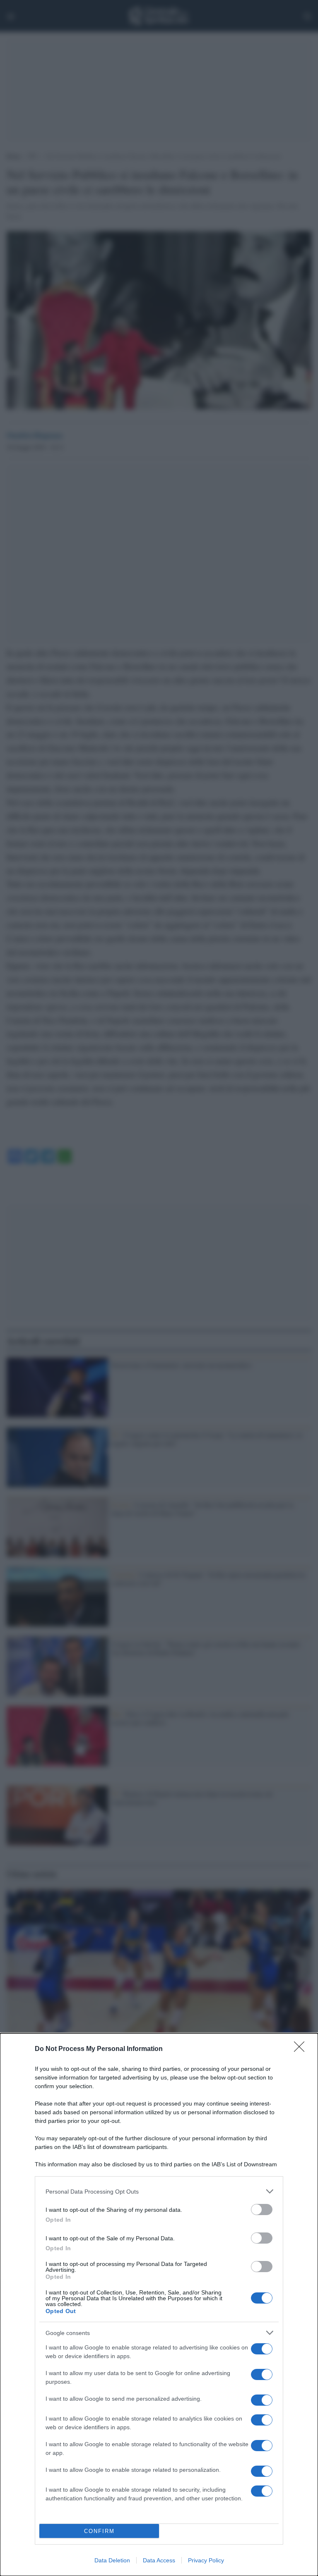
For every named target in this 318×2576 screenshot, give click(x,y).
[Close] (302, 2049)
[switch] (262, 2210)
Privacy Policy (206, 2560)
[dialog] (159, 2305)
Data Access (159, 2560)
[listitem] (159, 2191)
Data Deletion (112, 2560)
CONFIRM (99, 2531)
